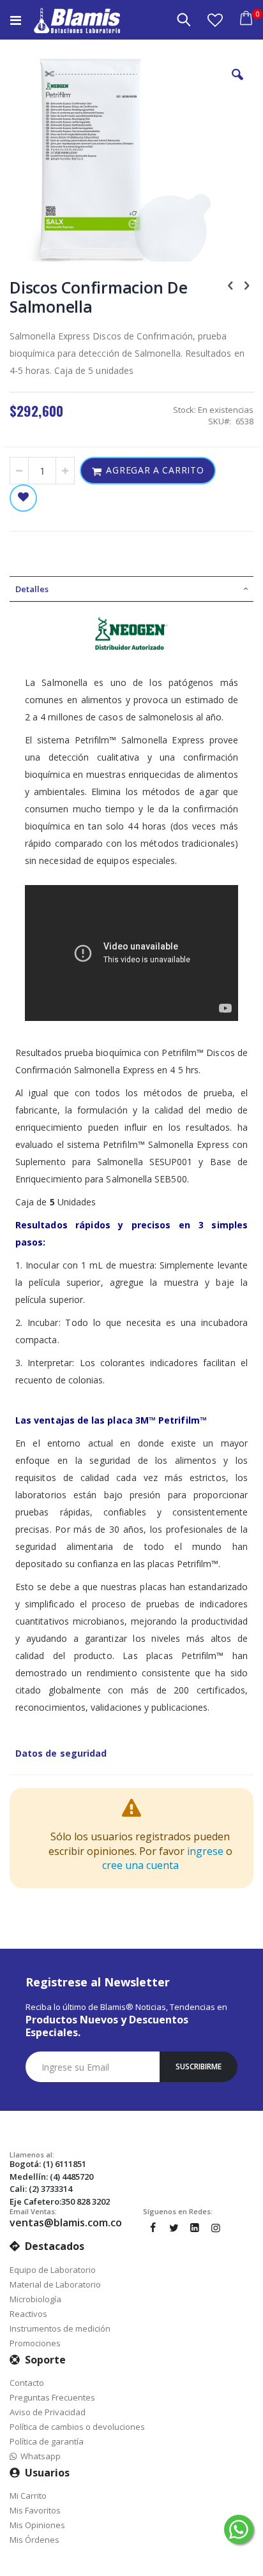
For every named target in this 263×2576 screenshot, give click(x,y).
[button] (215, 20)
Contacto (27, 2383)
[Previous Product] (230, 285)
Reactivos (28, 2314)
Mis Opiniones (37, 2525)
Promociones (35, 2343)
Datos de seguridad (61, 1753)
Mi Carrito (28, 2496)
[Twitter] (174, 2228)
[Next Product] (246, 285)
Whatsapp (39, 2456)
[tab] (131, 589)
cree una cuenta (140, 1865)
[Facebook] (153, 2228)
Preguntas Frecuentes (52, 2397)
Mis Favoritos (35, 2510)
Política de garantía (47, 2441)
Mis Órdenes (34, 2540)
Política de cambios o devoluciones (77, 2427)
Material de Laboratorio (55, 2284)
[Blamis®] (77, 20)
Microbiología (35, 2299)
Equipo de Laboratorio (53, 2270)
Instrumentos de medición (60, 2328)
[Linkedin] (195, 2228)
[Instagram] (216, 2228)
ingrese (205, 1851)
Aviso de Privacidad (48, 2412)
